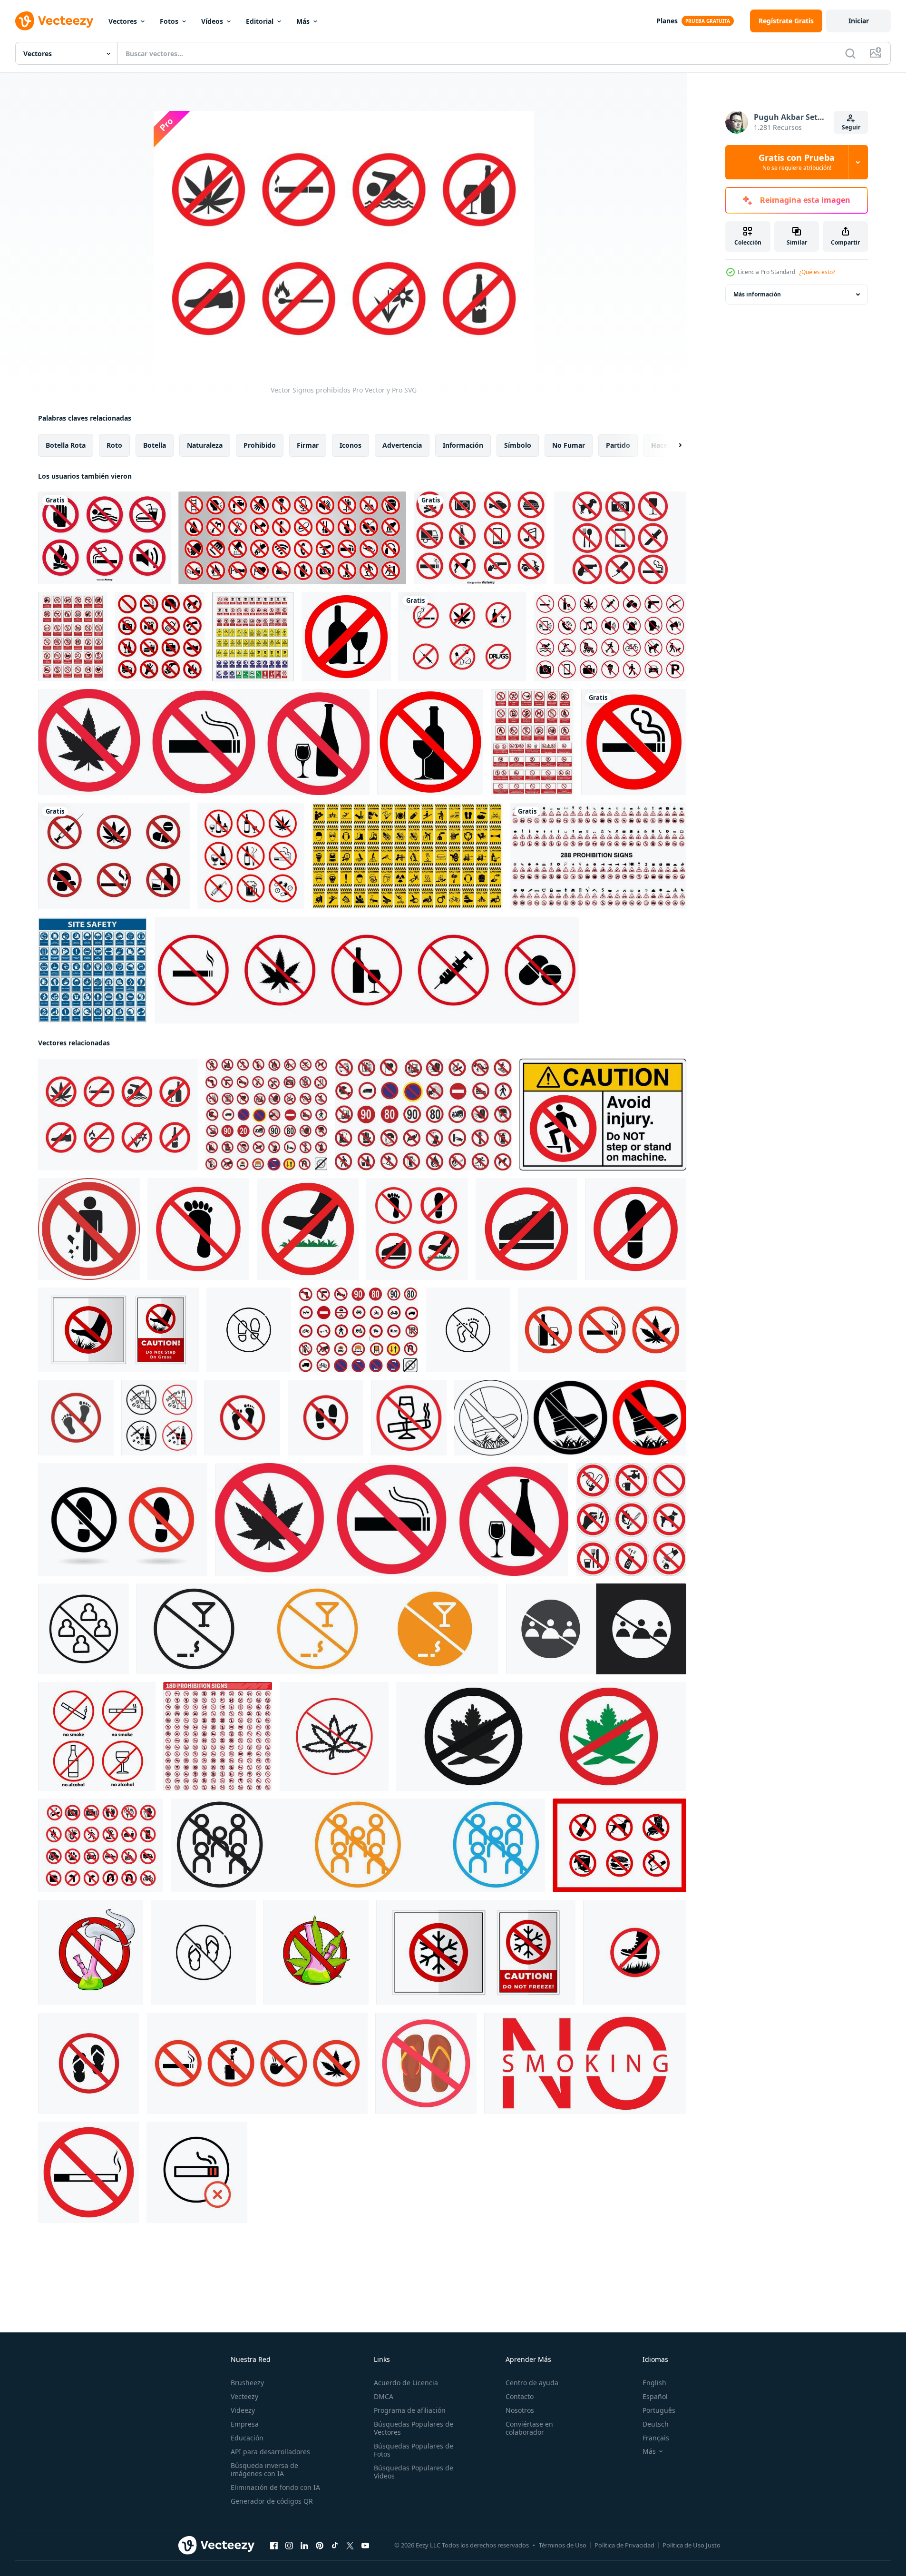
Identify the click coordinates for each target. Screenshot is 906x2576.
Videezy (243, 2410)
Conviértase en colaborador (529, 2428)
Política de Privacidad (624, 2545)
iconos (351, 445)
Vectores (123, 21)
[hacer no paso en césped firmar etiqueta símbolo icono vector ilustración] (118, 1330)
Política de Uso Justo (692, 2545)
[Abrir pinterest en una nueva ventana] (320, 2546)
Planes (667, 21)
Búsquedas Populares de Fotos (414, 2450)
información (463, 445)
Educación (247, 2438)
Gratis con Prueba (797, 162)
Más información (757, 294)
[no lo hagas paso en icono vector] (198, 1229)
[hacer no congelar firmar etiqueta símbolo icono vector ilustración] (476, 1952)
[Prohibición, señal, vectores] (620, 538)
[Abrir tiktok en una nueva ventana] (335, 2546)
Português (659, 2410)
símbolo (518, 445)
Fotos (169, 21)
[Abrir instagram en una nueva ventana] (289, 2546)
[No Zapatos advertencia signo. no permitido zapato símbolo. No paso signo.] (123, 1519)
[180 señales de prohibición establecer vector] (218, 1736)
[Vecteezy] (54, 21)
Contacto (520, 2396)
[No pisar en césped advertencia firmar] (635, 1952)
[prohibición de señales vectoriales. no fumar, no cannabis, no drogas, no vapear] (257, 2063)
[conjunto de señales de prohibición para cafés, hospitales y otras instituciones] (619, 1845)
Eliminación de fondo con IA (275, 2487)
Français (656, 2438)
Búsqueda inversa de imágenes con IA (264, 2469)
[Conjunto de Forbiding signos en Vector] (114, 856)
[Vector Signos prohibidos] (118, 1115)
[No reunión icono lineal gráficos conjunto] (83, 1629)
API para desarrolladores (270, 2452)
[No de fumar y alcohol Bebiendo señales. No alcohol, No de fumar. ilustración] (97, 1736)
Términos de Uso (563, 2545)
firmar (308, 445)
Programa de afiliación (410, 2410)
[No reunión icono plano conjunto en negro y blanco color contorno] (596, 1629)
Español (655, 2396)
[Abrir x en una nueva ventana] (350, 2546)
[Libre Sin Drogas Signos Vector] (463, 637)
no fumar (569, 445)
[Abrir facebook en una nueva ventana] (274, 2546)
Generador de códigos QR (272, 2501)
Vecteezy (244, 2396)
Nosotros (520, 2410)
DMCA (384, 2396)
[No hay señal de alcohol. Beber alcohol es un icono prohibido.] (346, 637)
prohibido (260, 445)
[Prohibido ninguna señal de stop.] (160, 637)
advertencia (402, 445)
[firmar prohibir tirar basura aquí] (89, 1229)
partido (618, 445)
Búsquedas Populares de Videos (414, 2472)
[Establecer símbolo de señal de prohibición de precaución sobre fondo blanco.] (407, 856)
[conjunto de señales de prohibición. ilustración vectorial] (598, 856)
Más (303, 21)
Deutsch (656, 2424)
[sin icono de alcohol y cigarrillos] (409, 1418)
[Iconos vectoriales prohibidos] (480, 538)
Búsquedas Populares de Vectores (414, 2428)
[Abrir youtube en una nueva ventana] (365, 2546)
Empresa (245, 2424)
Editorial (260, 21)
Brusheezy (247, 2383)
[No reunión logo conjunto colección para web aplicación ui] (358, 1845)
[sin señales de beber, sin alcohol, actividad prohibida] (430, 742)
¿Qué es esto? (817, 272)
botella (155, 445)
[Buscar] (850, 53)
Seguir (851, 127)
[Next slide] (672, 445)
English (654, 2383)
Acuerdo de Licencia (406, 2383)
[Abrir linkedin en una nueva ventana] (304, 2546)
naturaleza (205, 445)
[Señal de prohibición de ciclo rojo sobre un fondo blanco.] (292, 538)
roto (114, 445)
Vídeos (212, 21)
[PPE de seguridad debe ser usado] (93, 970)
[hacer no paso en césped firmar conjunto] (570, 1418)
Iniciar (859, 21)
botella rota (66, 445)
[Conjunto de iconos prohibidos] (104, 538)
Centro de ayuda (532, 2383)
